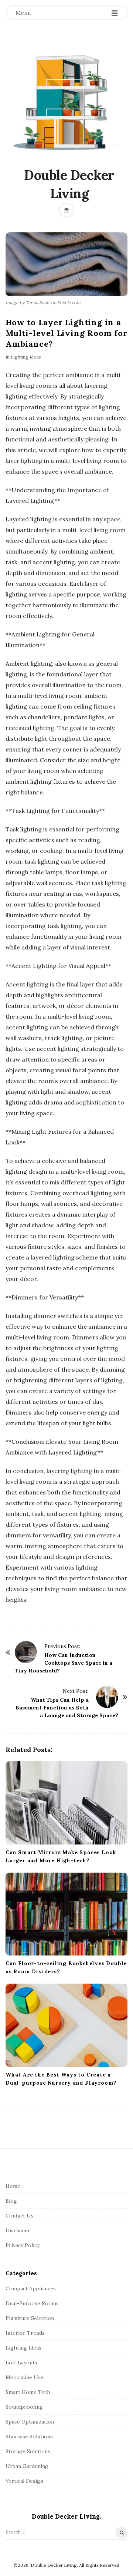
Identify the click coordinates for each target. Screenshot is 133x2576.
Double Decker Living (69, 184)
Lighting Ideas (26, 357)
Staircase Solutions (29, 2437)
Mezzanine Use (25, 2377)
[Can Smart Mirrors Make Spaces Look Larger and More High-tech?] (66, 1803)
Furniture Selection (30, 2318)
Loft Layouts (21, 2363)
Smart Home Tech (28, 2392)
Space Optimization (30, 2422)
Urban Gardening (27, 2466)
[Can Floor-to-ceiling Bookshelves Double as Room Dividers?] (66, 1914)
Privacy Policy (23, 2245)
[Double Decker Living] (66, 102)
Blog (11, 2201)
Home (13, 2186)
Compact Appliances (31, 2289)
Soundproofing (24, 2407)
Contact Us (20, 2216)
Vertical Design (24, 2481)
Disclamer (18, 2230)
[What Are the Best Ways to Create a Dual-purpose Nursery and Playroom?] (66, 2025)
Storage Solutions (28, 2451)
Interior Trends (25, 2333)
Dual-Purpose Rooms (32, 2303)
